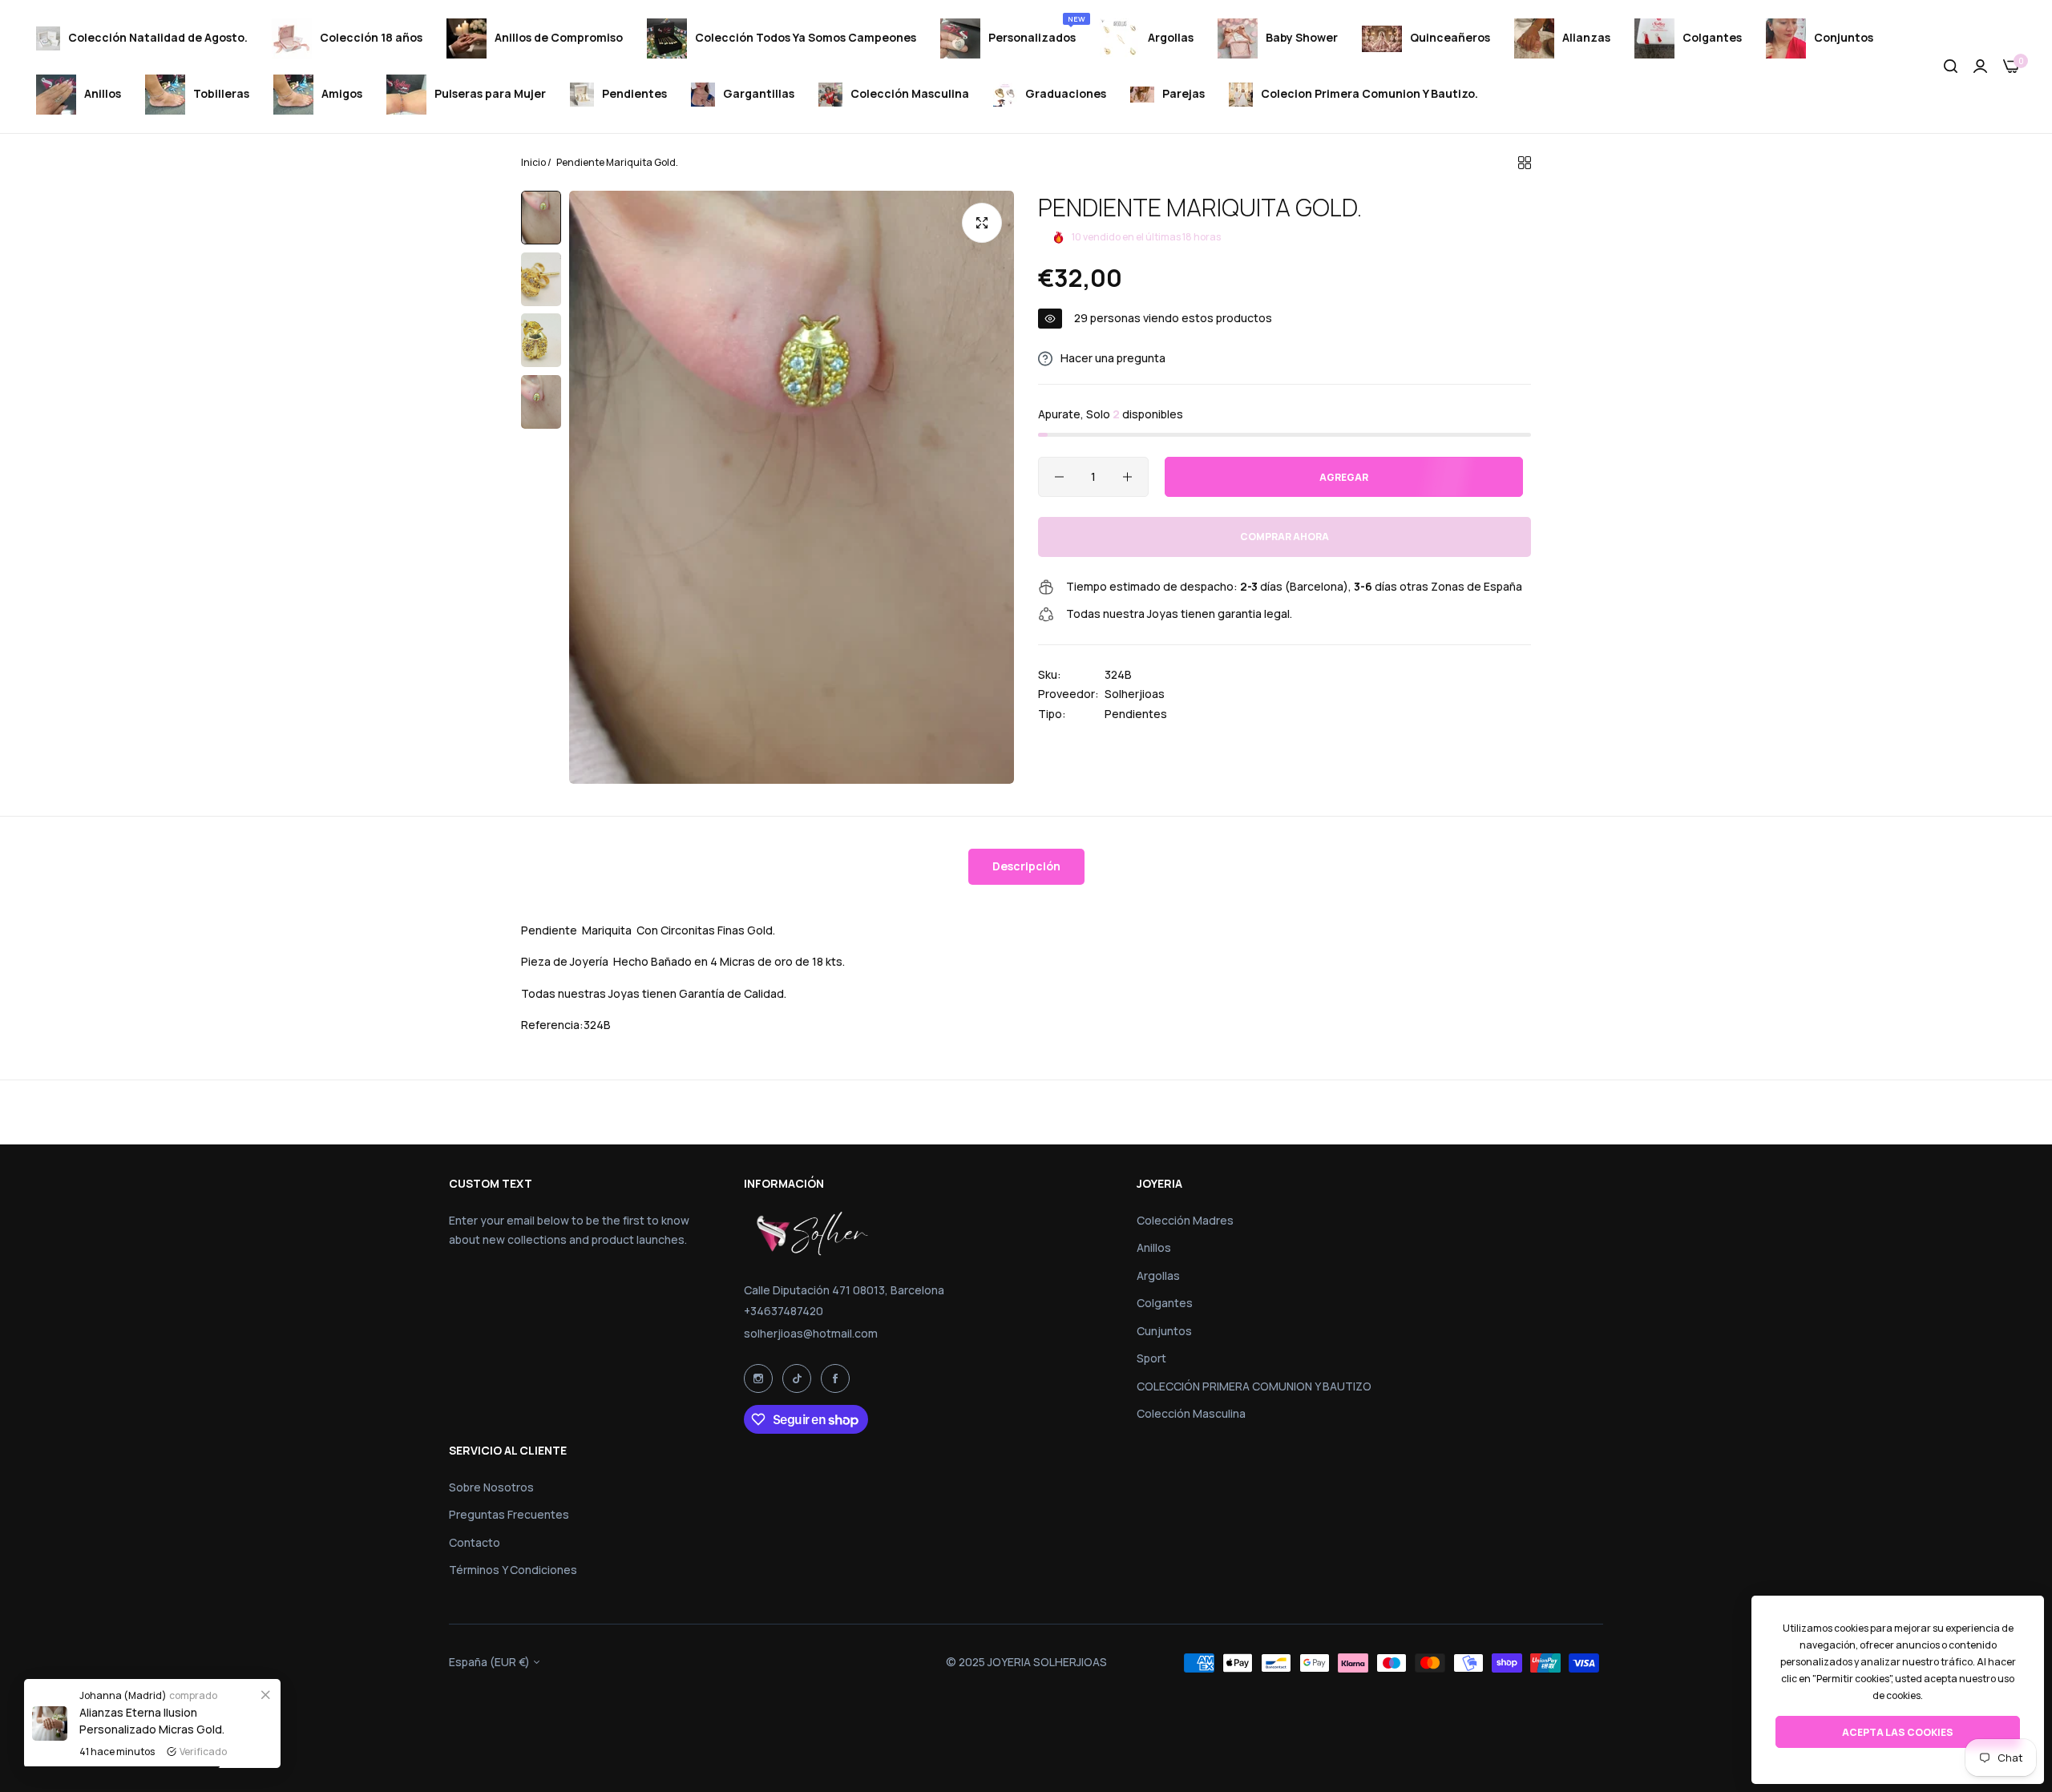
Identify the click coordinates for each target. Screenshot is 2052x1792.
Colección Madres (1185, 1220)
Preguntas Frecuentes (509, 1514)
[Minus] (1059, 477)
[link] (265, 1694)
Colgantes (1165, 1303)
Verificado (203, 1752)
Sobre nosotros (491, 1487)
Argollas (1158, 1275)
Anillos (1154, 1247)
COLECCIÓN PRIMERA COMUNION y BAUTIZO (1254, 1386)
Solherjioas (1135, 694)
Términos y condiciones (513, 1570)
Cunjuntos (1164, 1331)
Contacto (475, 1542)
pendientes (1136, 714)
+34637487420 (784, 1311)
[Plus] (1127, 477)
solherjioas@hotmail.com (811, 1333)
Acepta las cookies (1898, 1732)
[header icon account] (1980, 67)
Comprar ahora (1285, 537)
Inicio (533, 162)
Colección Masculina (1191, 1413)
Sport (1151, 1358)
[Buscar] (1951, 67)
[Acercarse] (982, 223)
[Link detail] (758, 1378)
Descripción (1026, 866)
